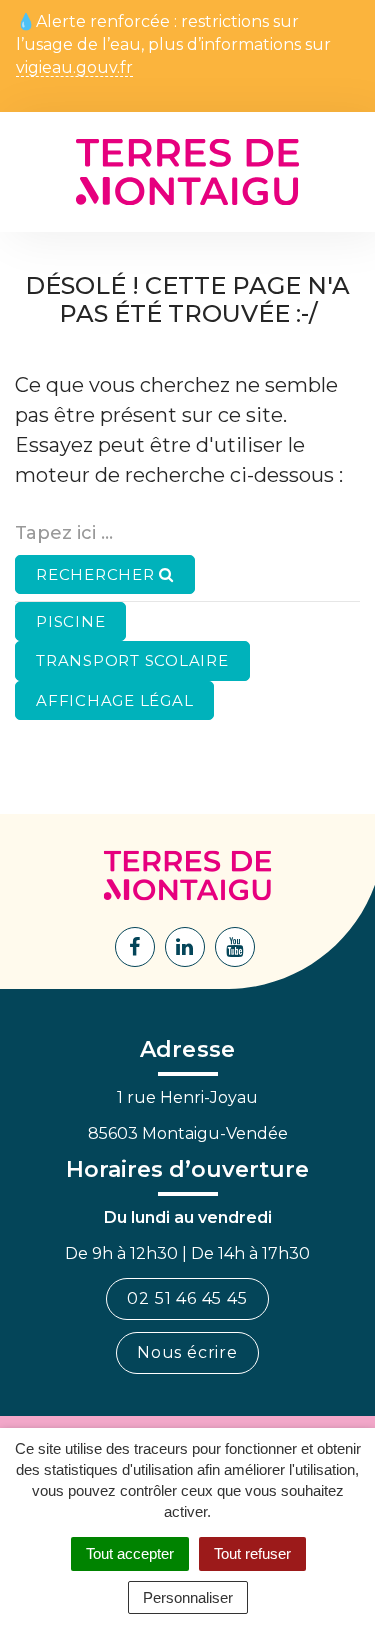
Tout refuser (252, 1553)
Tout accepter (130, 1553)
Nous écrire (187, 1352)
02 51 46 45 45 (187, 1298)
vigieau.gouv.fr (74, 68)
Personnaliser (188, 1597)
